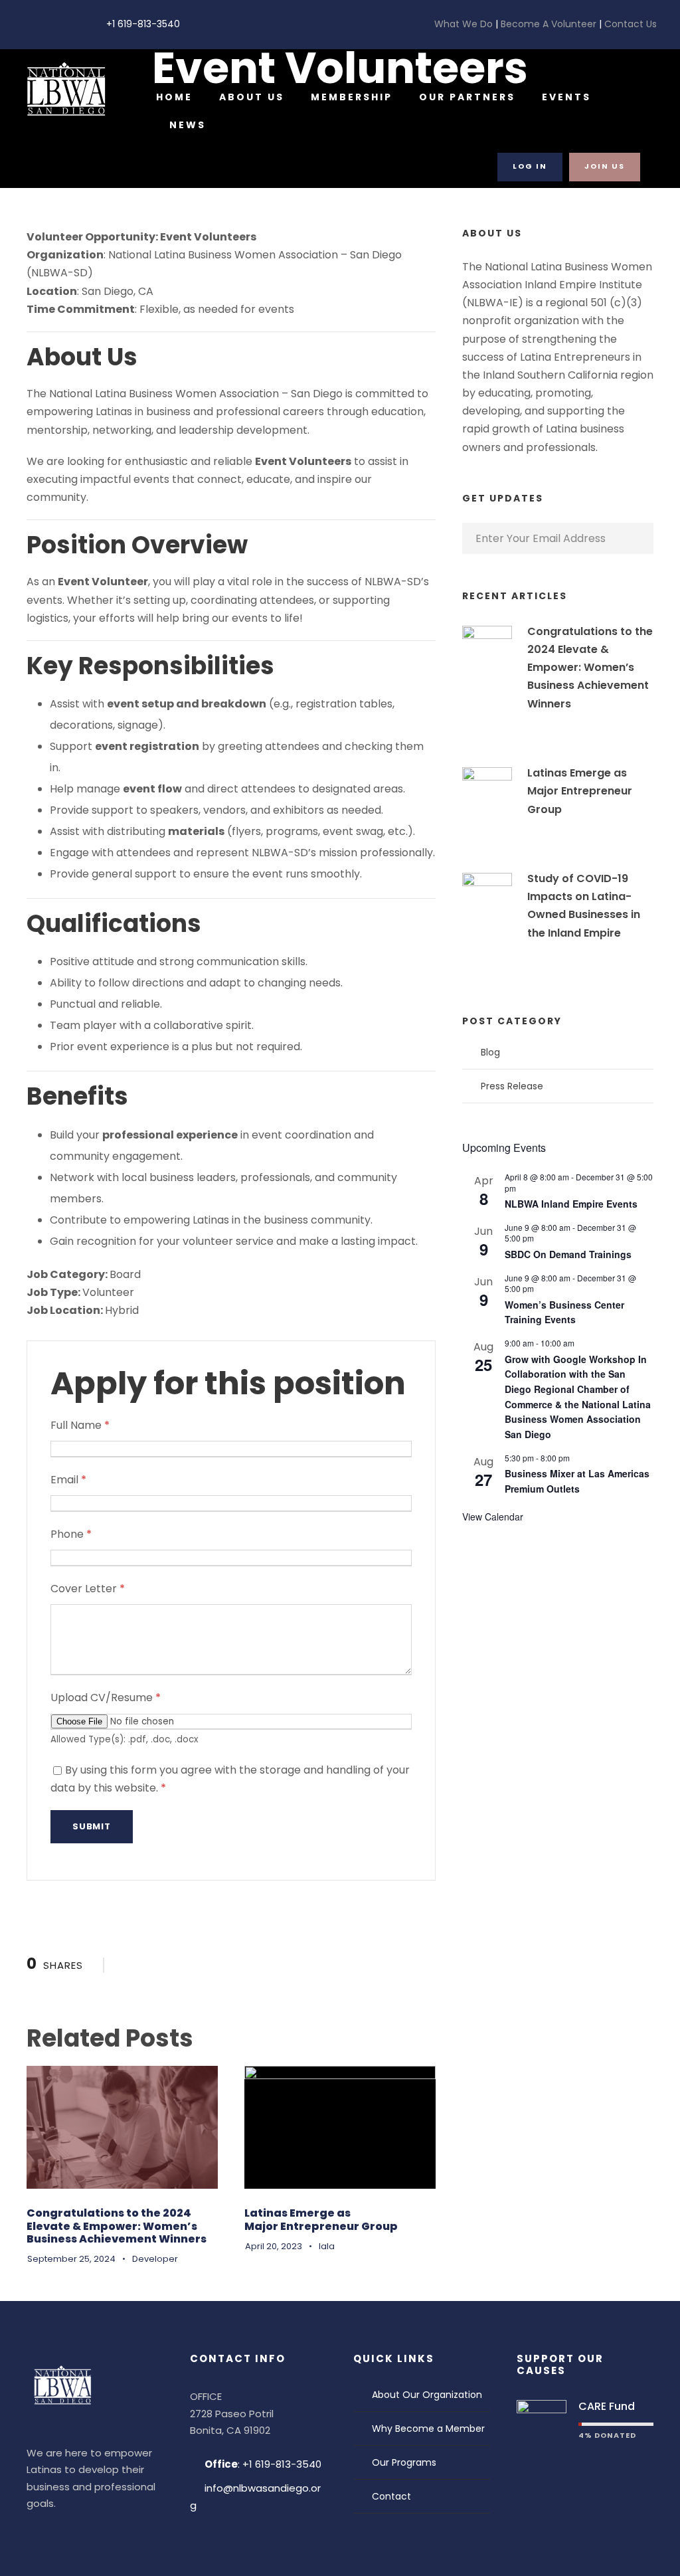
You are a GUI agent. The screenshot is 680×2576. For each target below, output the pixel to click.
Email (68, 1480)
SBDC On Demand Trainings (568, 1254)
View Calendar (493, 1517)
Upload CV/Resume (106, 1698)
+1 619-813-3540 (143, 24)
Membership (352, 97)
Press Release (512, 1086)
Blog (490, 1052)
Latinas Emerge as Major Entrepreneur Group (321, 2219)
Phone (71, 1534)
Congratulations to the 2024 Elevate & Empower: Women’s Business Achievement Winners (117, 2226)
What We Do (465, 24)
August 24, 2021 (581, 953)
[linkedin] (47, 24)
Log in (530, 166)
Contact (391, 2496)
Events (566, 97)
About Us (252, 97)
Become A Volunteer (549, 24)
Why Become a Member (428, 2429)
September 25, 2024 (71, 2259)
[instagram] (68, 24)
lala (327, 2246)
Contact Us (629, 24)
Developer (155, 2259)
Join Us (605, 166)
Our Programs (404, 2462)
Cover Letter (88, 1589)
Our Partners (467, 97)
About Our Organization (427, 2395)
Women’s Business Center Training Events (564, 1312)
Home (174, 97)
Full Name (80, 1425)
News (188, 125)
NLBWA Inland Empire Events (571, 1204)
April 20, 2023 (274, 2246)
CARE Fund (607, 2406)
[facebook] (27, 24)
